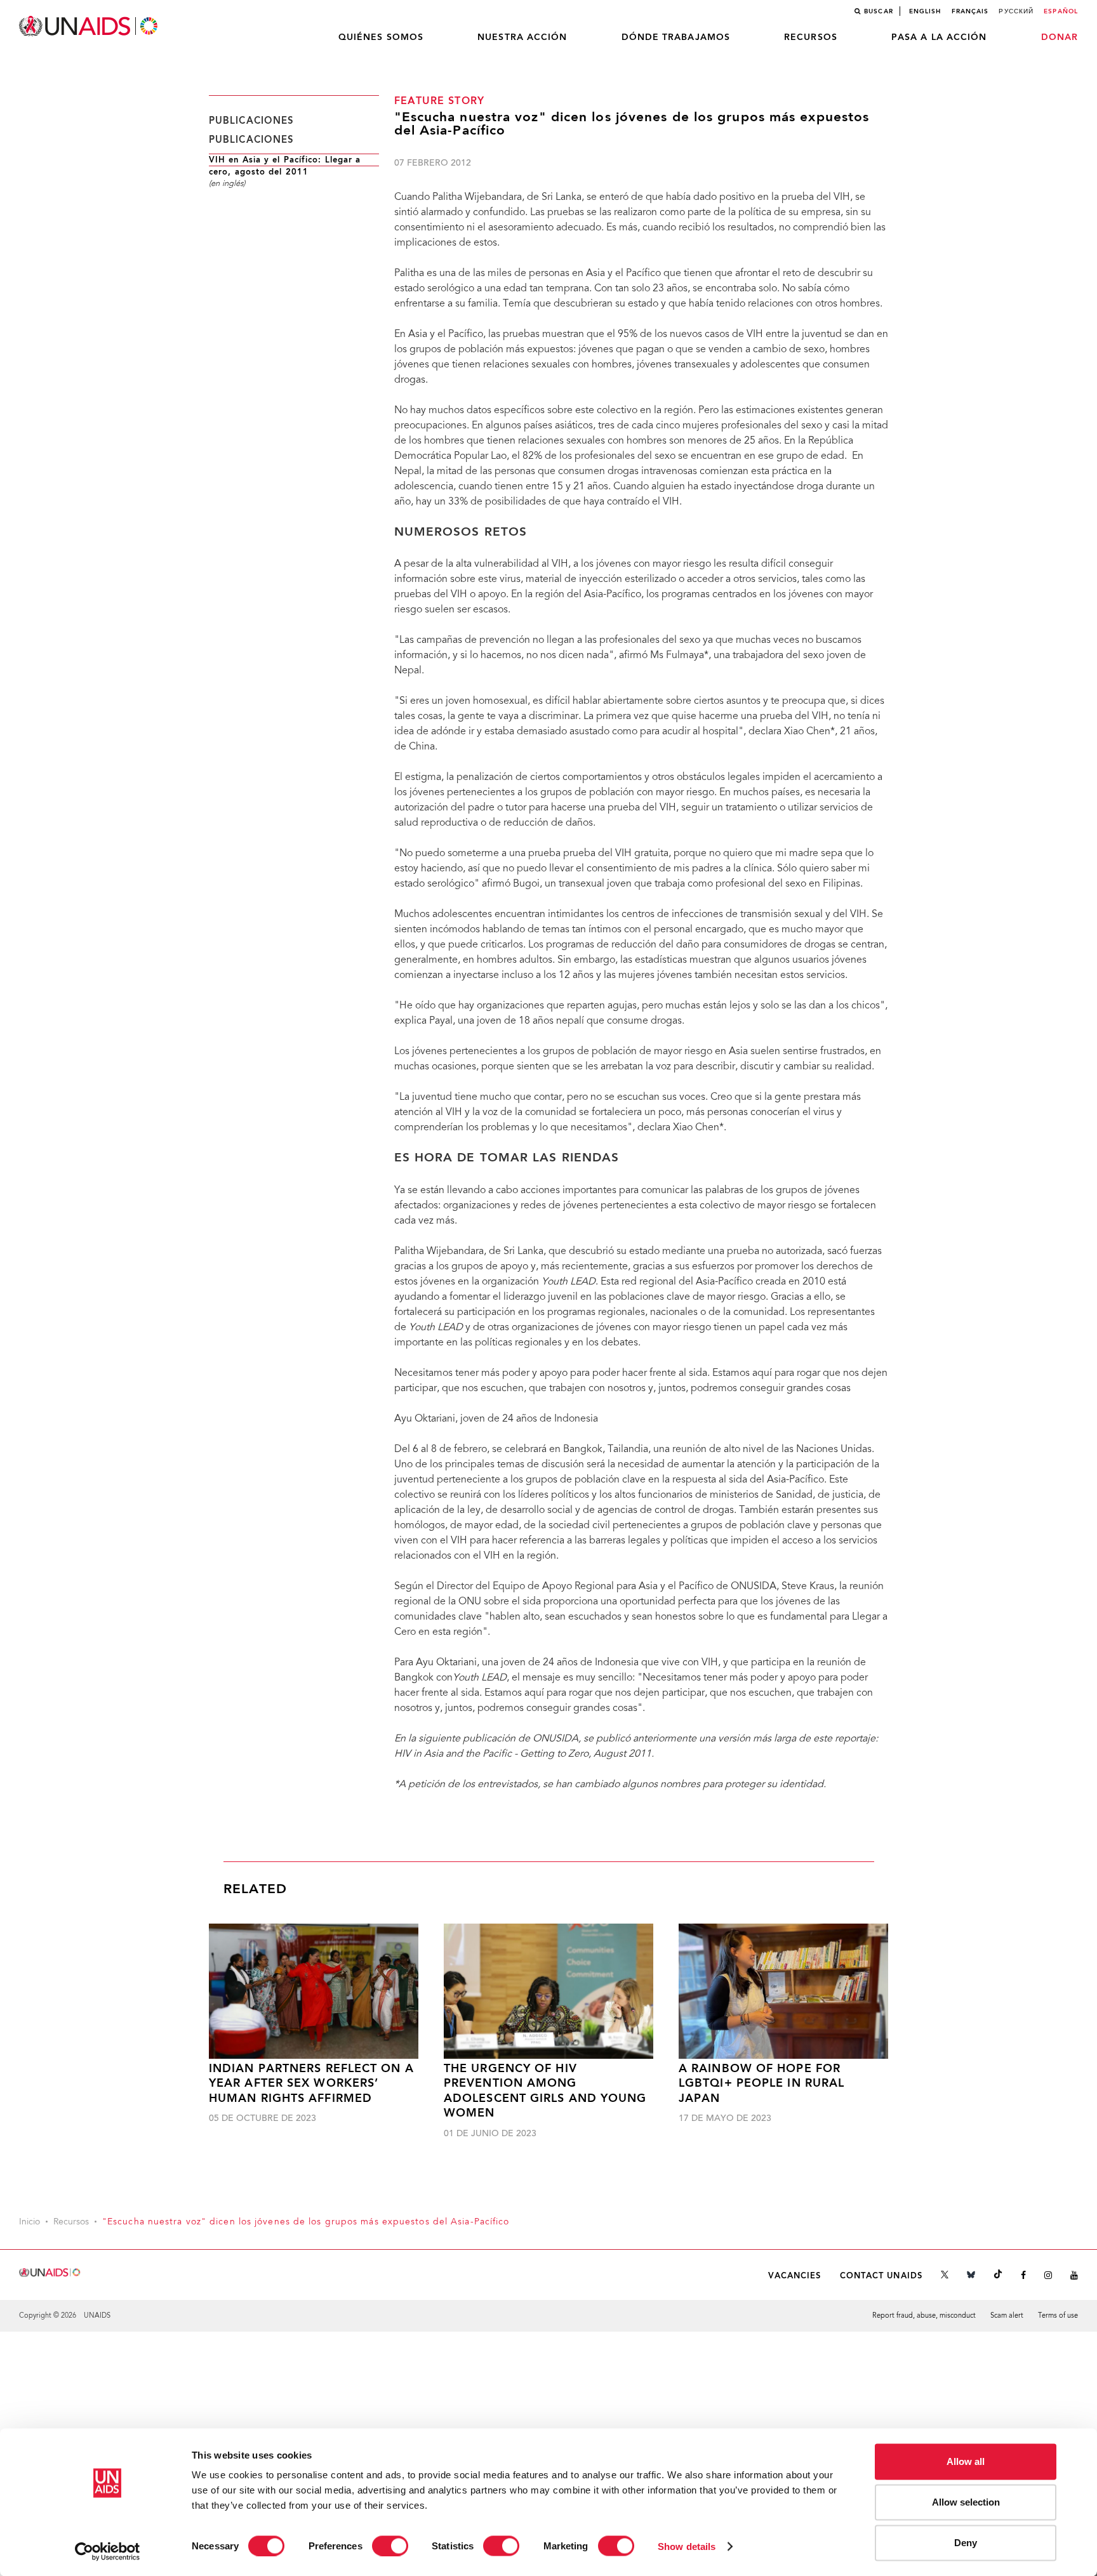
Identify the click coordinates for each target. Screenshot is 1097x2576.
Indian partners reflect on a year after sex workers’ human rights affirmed (311, 2084)
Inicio (30, 2223)
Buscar (879, 11)
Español (1061, 11)
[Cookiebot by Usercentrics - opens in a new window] (108, 2551)
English (925, 11)
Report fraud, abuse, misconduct (924, 2316)
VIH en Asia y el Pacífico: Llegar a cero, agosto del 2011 (285, 166)
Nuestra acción (522, 37)
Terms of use (1058, 2316)
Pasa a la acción (939, 37)
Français (970, 11)
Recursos (811, 37)
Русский (1016, 11)
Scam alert (1007, 2316)
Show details (687, 2546)
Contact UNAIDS (881, 2276)
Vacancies (795, 2276)
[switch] (390, 2546)
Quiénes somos (381, 37)
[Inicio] (90, 26)
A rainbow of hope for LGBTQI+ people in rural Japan (761, 2084)
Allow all (966, 2461)
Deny (966, 2543)
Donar (1060, 37)
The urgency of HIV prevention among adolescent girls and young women (545, 2091)
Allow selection (966, 2502)
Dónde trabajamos (676, 37)
